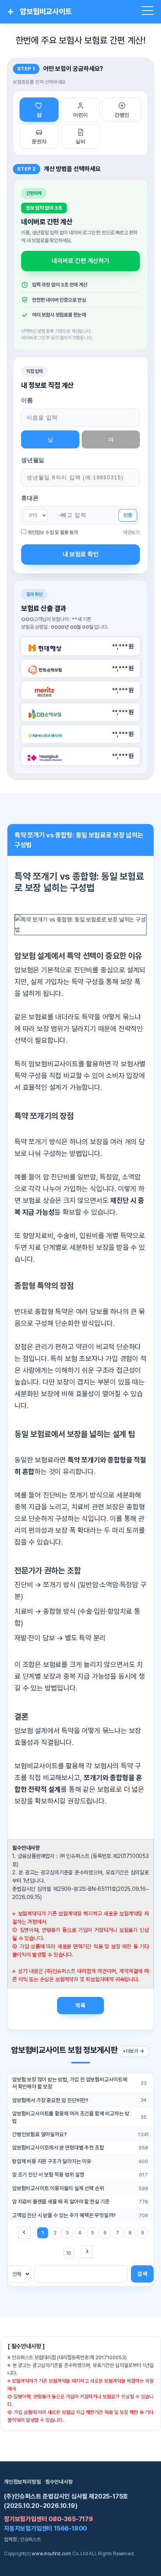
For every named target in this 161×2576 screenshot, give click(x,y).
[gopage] (87, 2252)
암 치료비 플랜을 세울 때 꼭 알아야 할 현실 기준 (61, 2202)
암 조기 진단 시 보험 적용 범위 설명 (48, 2175)
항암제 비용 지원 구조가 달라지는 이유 (52, 2161)
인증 (128, 515)
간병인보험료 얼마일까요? (39, 2134)
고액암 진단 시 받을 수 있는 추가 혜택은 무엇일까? (64, 2215)
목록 (80, 2005)
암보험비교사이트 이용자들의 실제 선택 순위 (58, 2188)
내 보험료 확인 (80, 554)
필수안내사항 (59, 2482)
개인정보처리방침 (22, 2482)
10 (69, 2253)
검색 (142, 2274)
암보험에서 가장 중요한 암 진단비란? (50, 2100)
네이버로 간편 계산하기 (80, 261)
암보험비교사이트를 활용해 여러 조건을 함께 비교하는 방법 (71, 2117)
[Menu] (148, 12)
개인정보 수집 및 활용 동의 (53, 532)
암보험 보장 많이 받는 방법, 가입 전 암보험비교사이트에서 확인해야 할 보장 (70, 2083)
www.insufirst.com (51, 2553)
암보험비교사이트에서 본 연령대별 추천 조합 (58, 2148)
